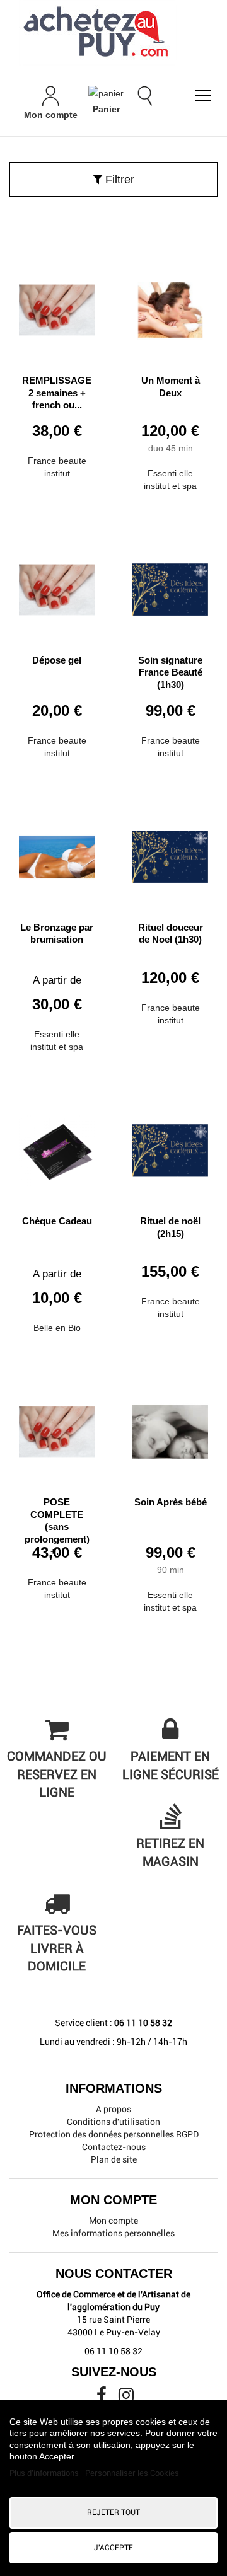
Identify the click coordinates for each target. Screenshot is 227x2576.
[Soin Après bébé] (170, 1427)
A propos (113, 2109)
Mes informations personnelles (113, 2233)
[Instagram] (126, 2398)
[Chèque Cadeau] (57, 1146)
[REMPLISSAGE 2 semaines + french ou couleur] (57, 305)
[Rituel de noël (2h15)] (170, 1146)
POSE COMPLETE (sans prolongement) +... (57, 1527)
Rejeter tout (113, 2512)
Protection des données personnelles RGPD (114, 2134)
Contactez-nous (114, 2147)
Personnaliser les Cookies (132, 2473)
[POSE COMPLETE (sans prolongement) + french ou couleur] (57, 1427)
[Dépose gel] (57, 585)
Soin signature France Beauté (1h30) (170, 672)
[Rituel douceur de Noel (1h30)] (170, 852)
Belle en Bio (57, 1328)
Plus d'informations (45, 2473)
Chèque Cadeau (57, 1221)
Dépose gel (57, 660)
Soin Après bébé (171, 1502)
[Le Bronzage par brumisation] (57, 852)
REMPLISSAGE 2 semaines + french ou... (57, 393)
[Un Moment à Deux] (170, 305)
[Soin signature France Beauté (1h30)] (170, 585)
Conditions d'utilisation (113, 2122)
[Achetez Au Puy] (113, 33)
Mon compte (113, 2221)
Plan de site (114, 2159)
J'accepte (113, 2548)
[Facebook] (102, 2398)
